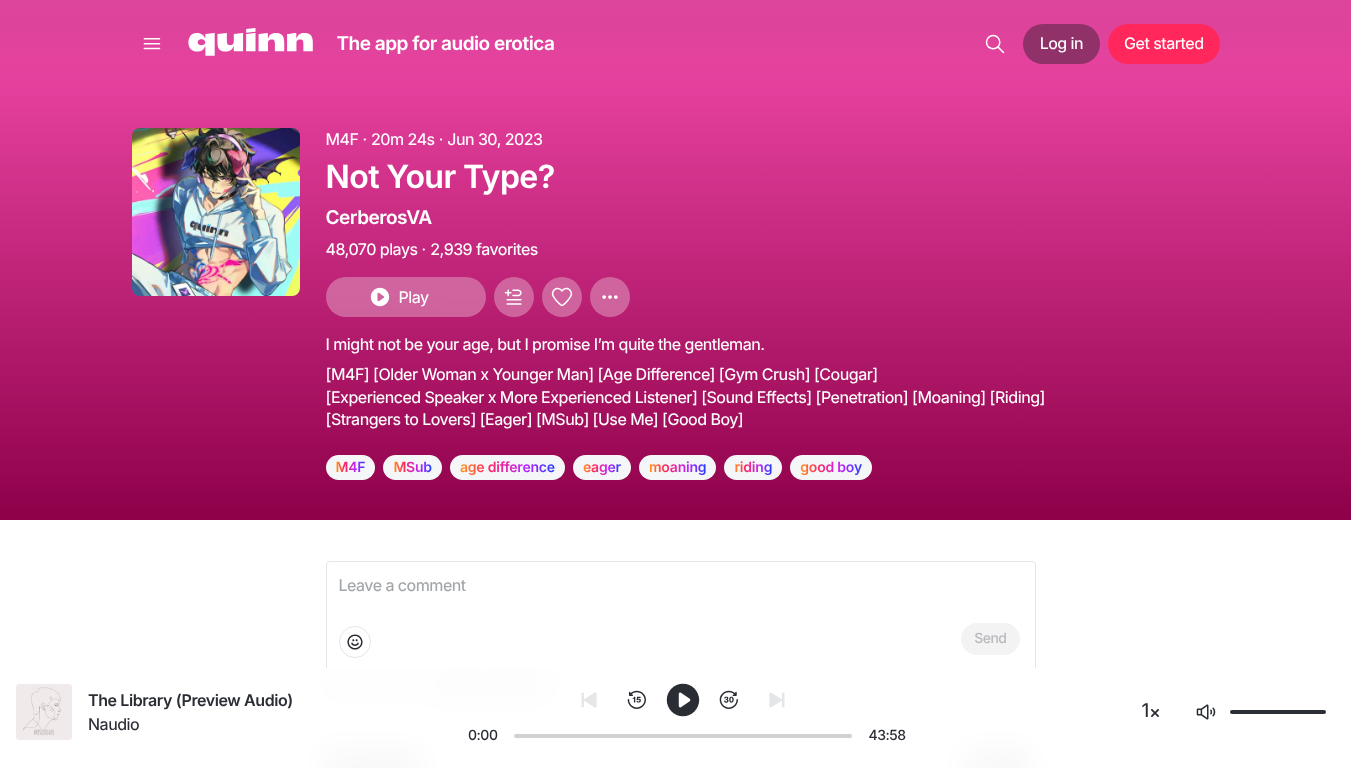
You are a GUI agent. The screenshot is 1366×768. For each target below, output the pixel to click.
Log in (1061, 43)
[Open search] (995, 44)
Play (413, 297)
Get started (1163, 43)
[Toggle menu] (152, 44)
